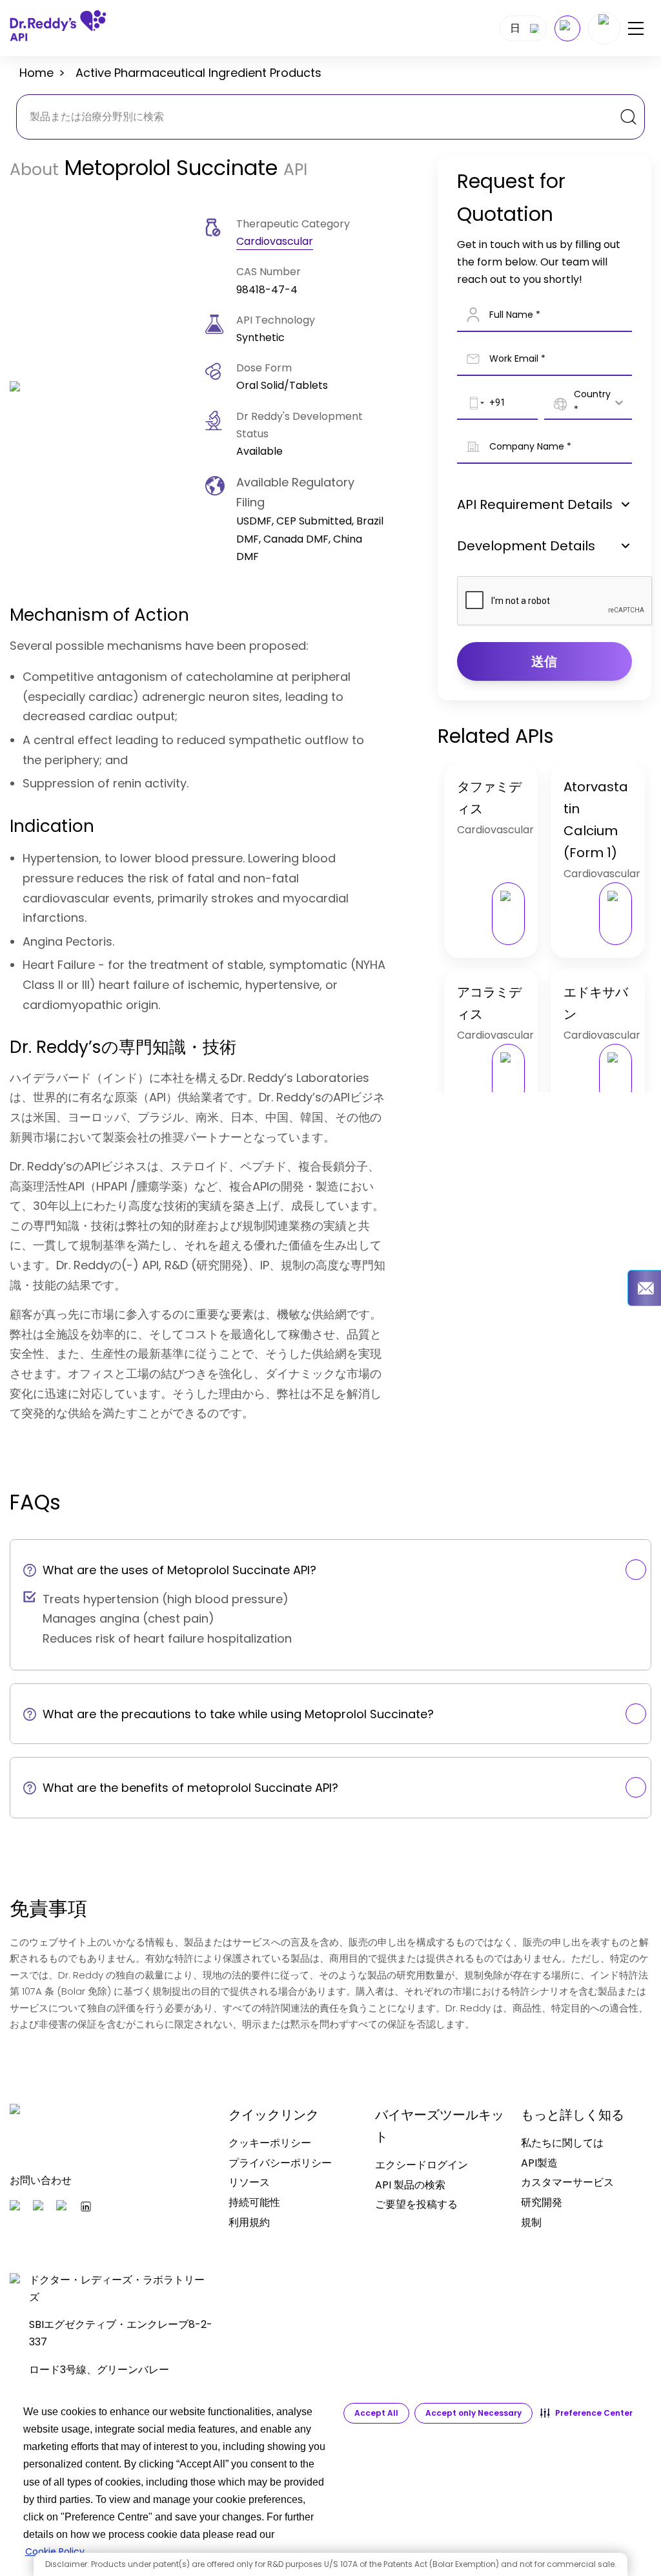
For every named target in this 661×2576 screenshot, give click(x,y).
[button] (586, 2413)
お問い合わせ (41, 2180)
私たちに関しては (562, 2143)
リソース (249, 2182)
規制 (531, 2222)
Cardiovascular (275, 241)
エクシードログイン (422, 2165)
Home (36, 73)
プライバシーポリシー (280, 2163)
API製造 (539, 2163)
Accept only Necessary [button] (473, 2413)
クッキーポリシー (270, 2143)
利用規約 (249, 2222)
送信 (544, 661)
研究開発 (542, 2202)
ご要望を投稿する (416, 2204)
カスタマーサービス (567, 2182)
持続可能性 (254, 2202)
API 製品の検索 (410, 2185)
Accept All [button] (376, 2413)
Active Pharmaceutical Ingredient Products (198, 73)
